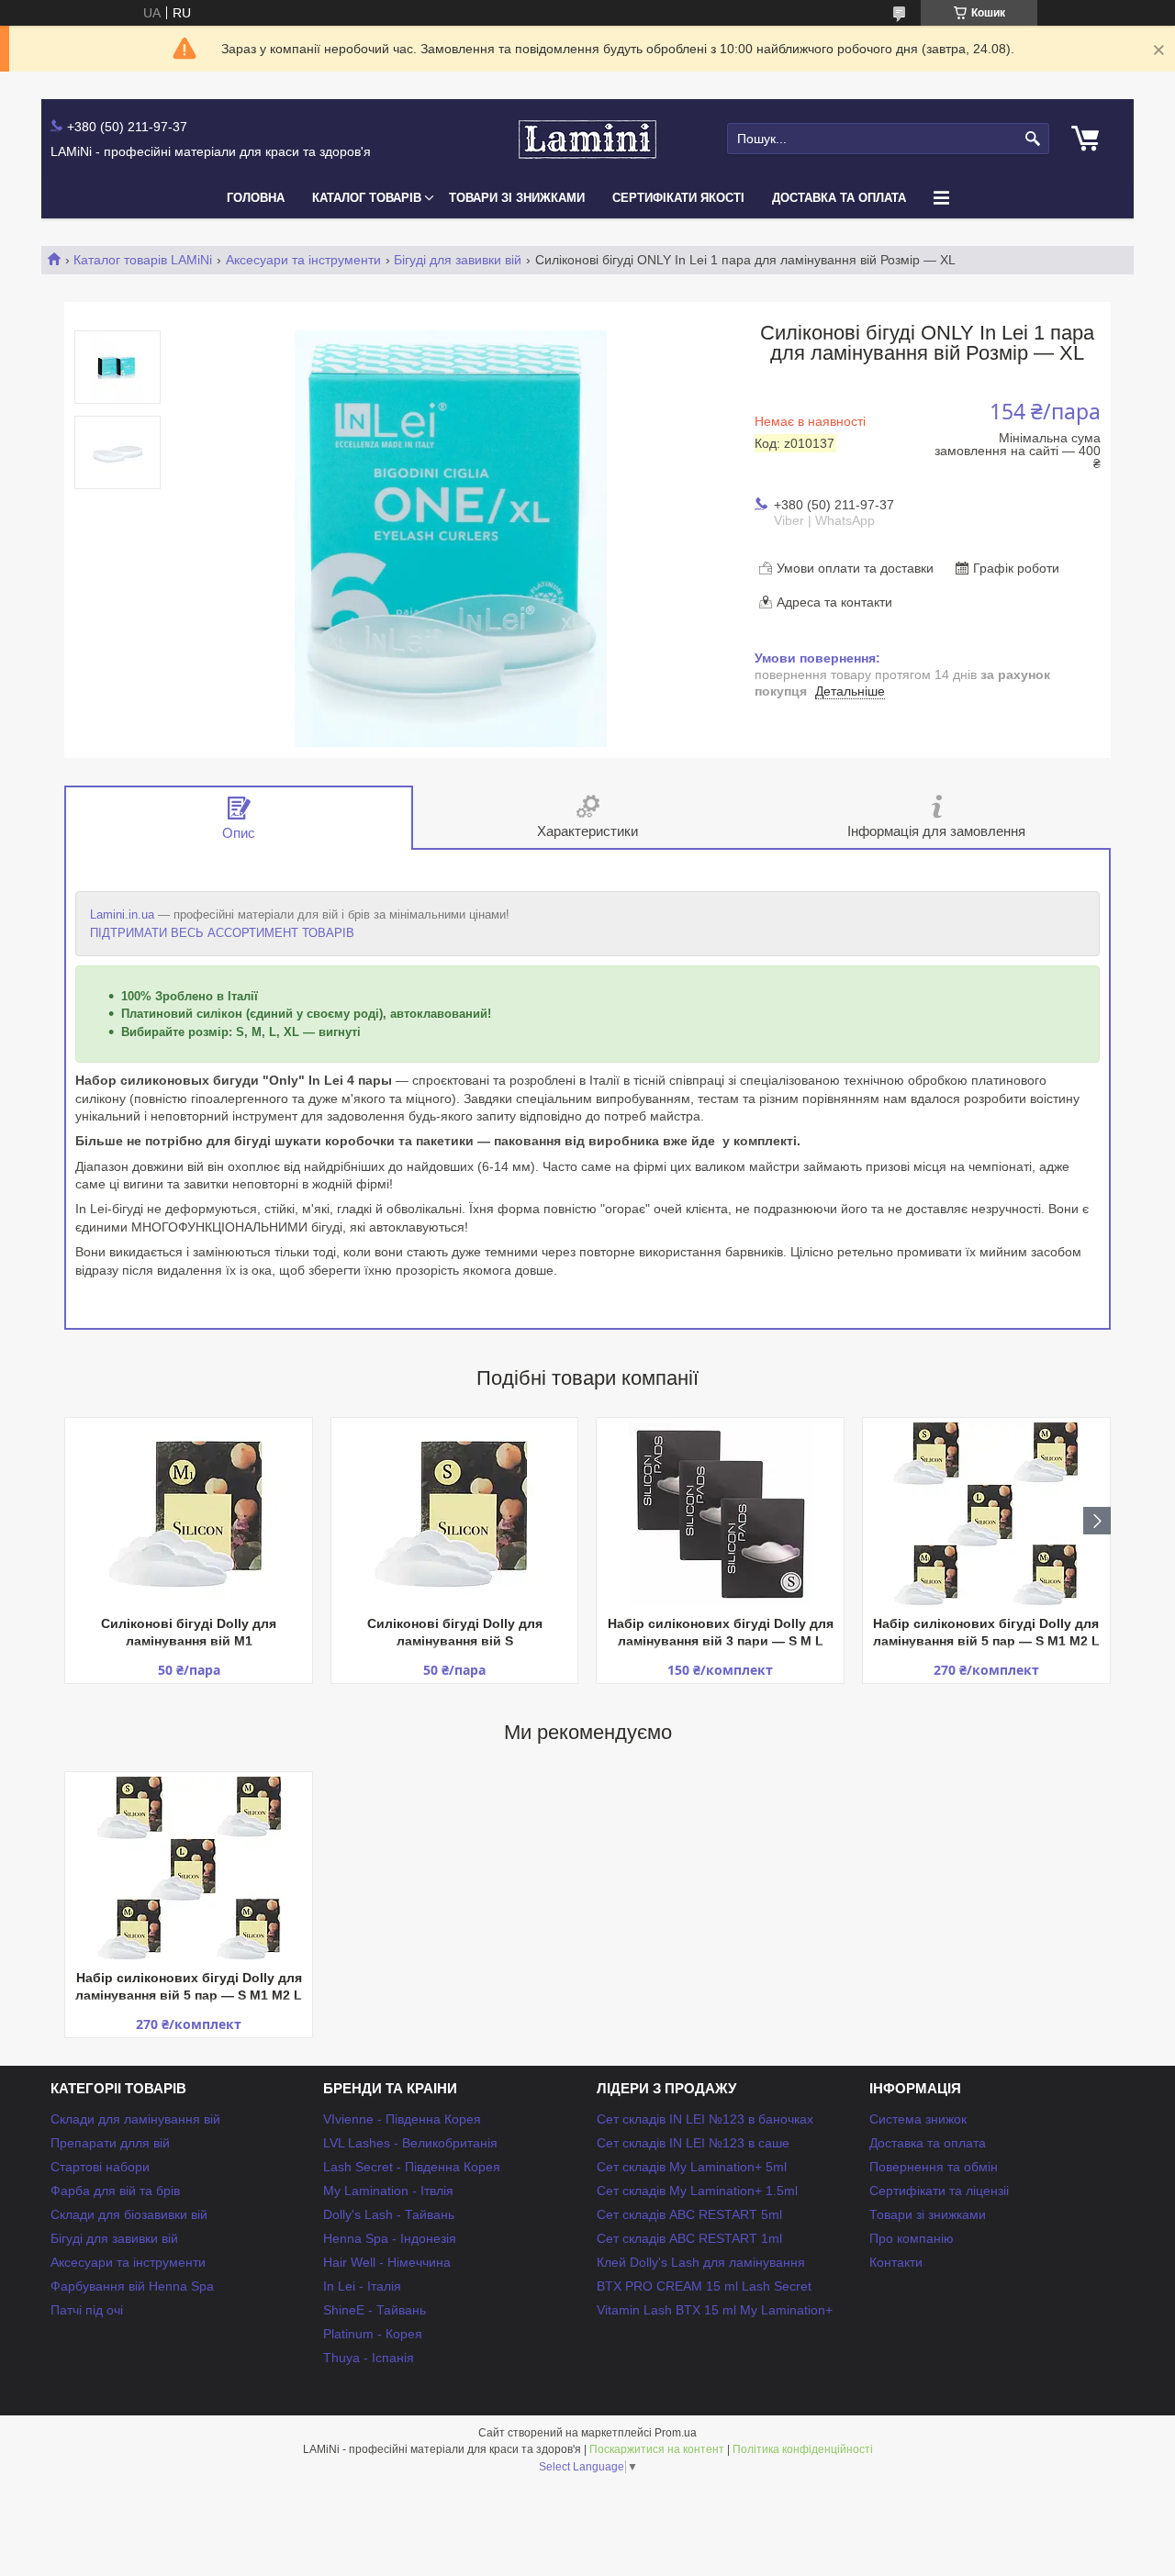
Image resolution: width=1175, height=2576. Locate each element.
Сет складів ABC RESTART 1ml (689, 2238)
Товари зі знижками (517, 198)
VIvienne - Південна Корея (402, 2119)
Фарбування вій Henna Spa (132, 2286)
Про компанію (912, 2238)
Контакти (896, 2262)
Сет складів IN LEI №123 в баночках (705, 2119)
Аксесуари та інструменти (303, 260)
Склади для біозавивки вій (129, 2214)
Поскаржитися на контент (657, 2449)
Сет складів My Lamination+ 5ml (692, 2167)
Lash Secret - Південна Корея (412, 2167)
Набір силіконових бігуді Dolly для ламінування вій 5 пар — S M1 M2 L (986, 1632)
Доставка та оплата (839, 198)
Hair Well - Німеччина (387, 2262)
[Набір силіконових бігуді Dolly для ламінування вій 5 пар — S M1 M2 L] (986, 1514)
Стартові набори (100, 2167)
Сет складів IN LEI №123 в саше (693, 2143)
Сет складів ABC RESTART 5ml (689, 2214)
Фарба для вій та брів (115, 2191)
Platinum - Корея (373, 2334)
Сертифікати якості (678, 198)
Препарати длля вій (110, 2143)
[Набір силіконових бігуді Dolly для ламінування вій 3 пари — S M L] (720, 1514)
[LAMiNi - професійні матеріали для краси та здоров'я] (587, 139)
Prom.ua (676, 2433)
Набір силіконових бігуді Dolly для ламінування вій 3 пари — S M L (721, 1632)
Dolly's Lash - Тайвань (389, 2214)
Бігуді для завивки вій (458, 260)
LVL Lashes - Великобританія (410, 2143)
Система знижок (918, 2119)
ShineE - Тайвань (375, 2310)
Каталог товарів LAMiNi (143, 260)
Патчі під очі (87, 2310)
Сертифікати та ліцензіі (939, 2191)
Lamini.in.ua (122, 914)
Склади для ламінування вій (135, 2119)
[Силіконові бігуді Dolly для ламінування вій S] (455, 1514)
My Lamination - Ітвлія (388, 2191)
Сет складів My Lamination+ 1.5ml (697, 2191)
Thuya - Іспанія (369, 2358)
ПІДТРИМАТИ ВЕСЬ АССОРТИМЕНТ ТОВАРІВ (222, 933)
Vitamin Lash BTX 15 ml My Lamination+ (715, 2310)
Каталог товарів (367, 198)
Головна (256, 198)
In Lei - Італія (362, 2286)
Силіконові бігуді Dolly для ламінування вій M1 (189, 1632)
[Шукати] (1033, 139)
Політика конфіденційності (803, 2449)
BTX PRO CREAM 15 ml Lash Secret (704, 2286)
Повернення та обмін (934, 2167)
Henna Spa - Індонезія (390, 2238)
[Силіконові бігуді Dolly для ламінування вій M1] (189, 1514)
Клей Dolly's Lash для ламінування (701, 2262)
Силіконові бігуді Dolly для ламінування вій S (455, 1632)
